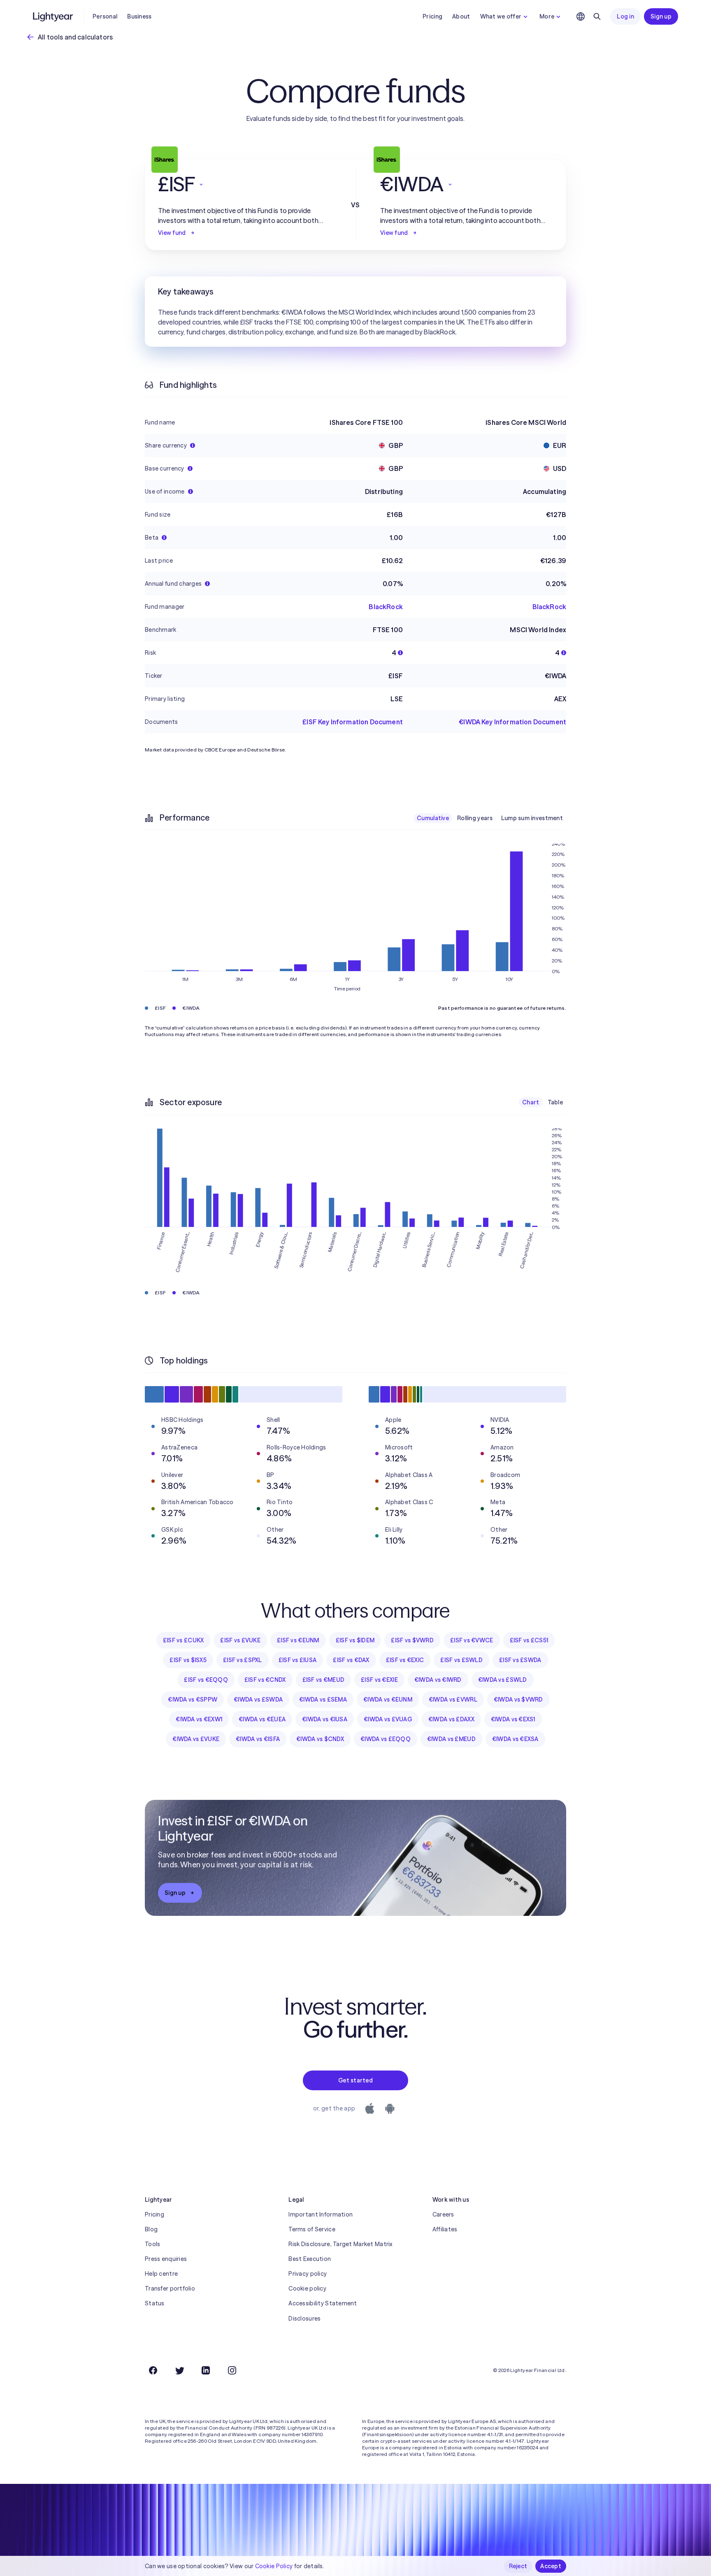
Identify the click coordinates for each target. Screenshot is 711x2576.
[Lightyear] (53, 16)
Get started (355, 2080)
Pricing (432, 16)
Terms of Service (312, 2229)
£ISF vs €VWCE (472, 1640)
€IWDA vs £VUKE (196, 1739)
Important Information (321, 2214)
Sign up (661, 16)
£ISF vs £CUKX (184, 1640)
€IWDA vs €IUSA (325, 1719)
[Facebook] (153, 2370)
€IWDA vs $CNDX (320, 1739)
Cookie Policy (274, 2566)
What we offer (501, 16)
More (547, 16)
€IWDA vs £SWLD (503, 1680)
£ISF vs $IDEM (355, 1640)
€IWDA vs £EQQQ (386, 1739)
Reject (518, 2566)
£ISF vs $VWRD (412, 1640)
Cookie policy (307, 2288)
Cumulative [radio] (433, 818)
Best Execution (310, 2259)
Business (139, 16)
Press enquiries (166, 2259)
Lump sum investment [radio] (532, 818)
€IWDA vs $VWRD (518, 1700)
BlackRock (386, 607)
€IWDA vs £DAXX (451, 1719)
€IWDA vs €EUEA (262, 1719)
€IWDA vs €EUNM (388, 1700)
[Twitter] (179, 2370)
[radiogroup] (490, 818)
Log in (625, 16)
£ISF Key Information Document (353, 722)
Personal (105, 16)
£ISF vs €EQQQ (206, 1680)
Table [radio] (555, 1102)
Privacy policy (308, 2274)
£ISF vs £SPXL (243, 1660)
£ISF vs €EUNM (298, 1640)
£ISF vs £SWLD (461, 1660)
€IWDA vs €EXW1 (199, 1719)
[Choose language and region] (581, 16)
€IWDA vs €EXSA (515, 1739)
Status (155, 2303)
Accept (551, 2566)
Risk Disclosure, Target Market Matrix (340, 2244)
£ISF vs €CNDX (265, 1680)
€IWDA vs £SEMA (323, 1700)
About (461, 16)
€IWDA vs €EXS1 (513, 1719)
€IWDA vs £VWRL (453, 1700)
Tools (152, 2244)
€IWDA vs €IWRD (438, 1680)
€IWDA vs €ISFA (258, 1739)
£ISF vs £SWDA (520, 1660)
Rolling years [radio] (475, 818)
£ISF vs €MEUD (324, 1680)
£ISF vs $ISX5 (188, 1660)
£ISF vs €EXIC (405, 1660)
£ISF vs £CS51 (529, 1640)
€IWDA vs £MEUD (451, 1739)
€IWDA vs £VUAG (388, 1719)
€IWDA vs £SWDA (258, 1700)
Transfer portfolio (170, 2288)
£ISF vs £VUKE (240, 1640)
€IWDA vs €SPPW (193, 1700)
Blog (151, 2229)
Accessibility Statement (323, 2303)
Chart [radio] (531, 1102)
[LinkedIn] (206, 2370)
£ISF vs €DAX (351, 1660)
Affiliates (445, 2229)
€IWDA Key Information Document (512, 722)
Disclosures (304, 2319)
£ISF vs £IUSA (298, 1660)
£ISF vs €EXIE (379, 1680)
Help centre (161, 2274)
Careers (443, 2214)
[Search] (597, 16)
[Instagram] (232, 2370)
